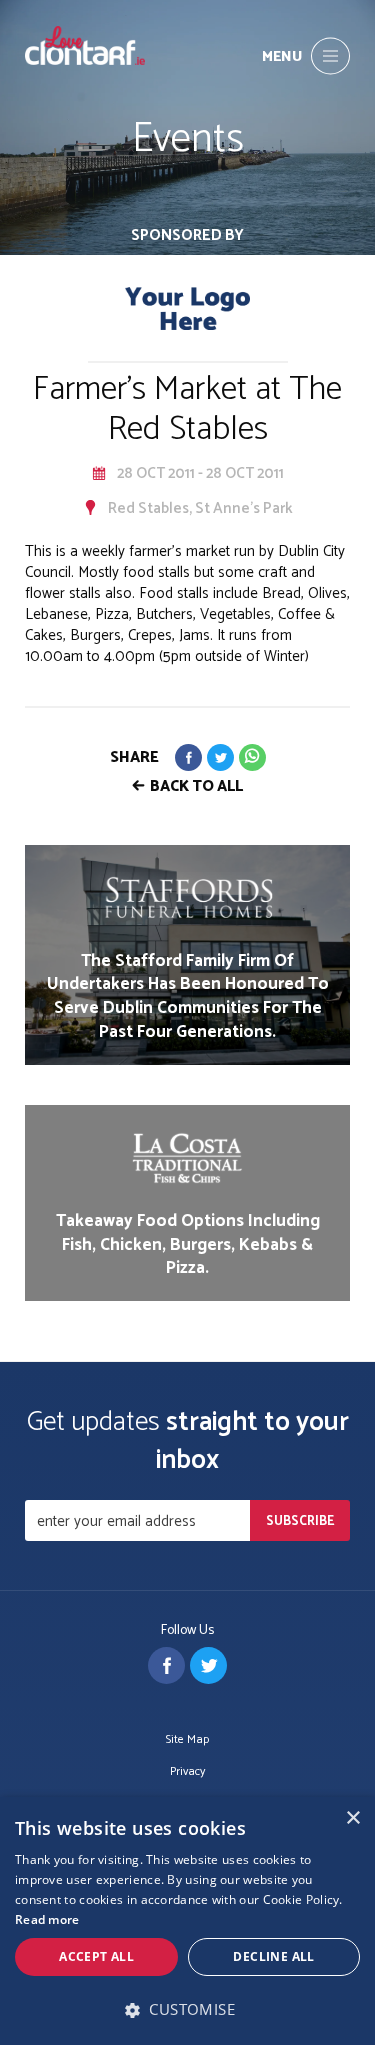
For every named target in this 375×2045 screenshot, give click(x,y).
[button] (187, 2009)
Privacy (187, 1772)
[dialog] (187, 1921)
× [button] (352, 1818)
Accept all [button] (96, 1956)
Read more (47, 1919)
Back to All (196, 786)
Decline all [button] (273, 1956)
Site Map (187, 1740)
